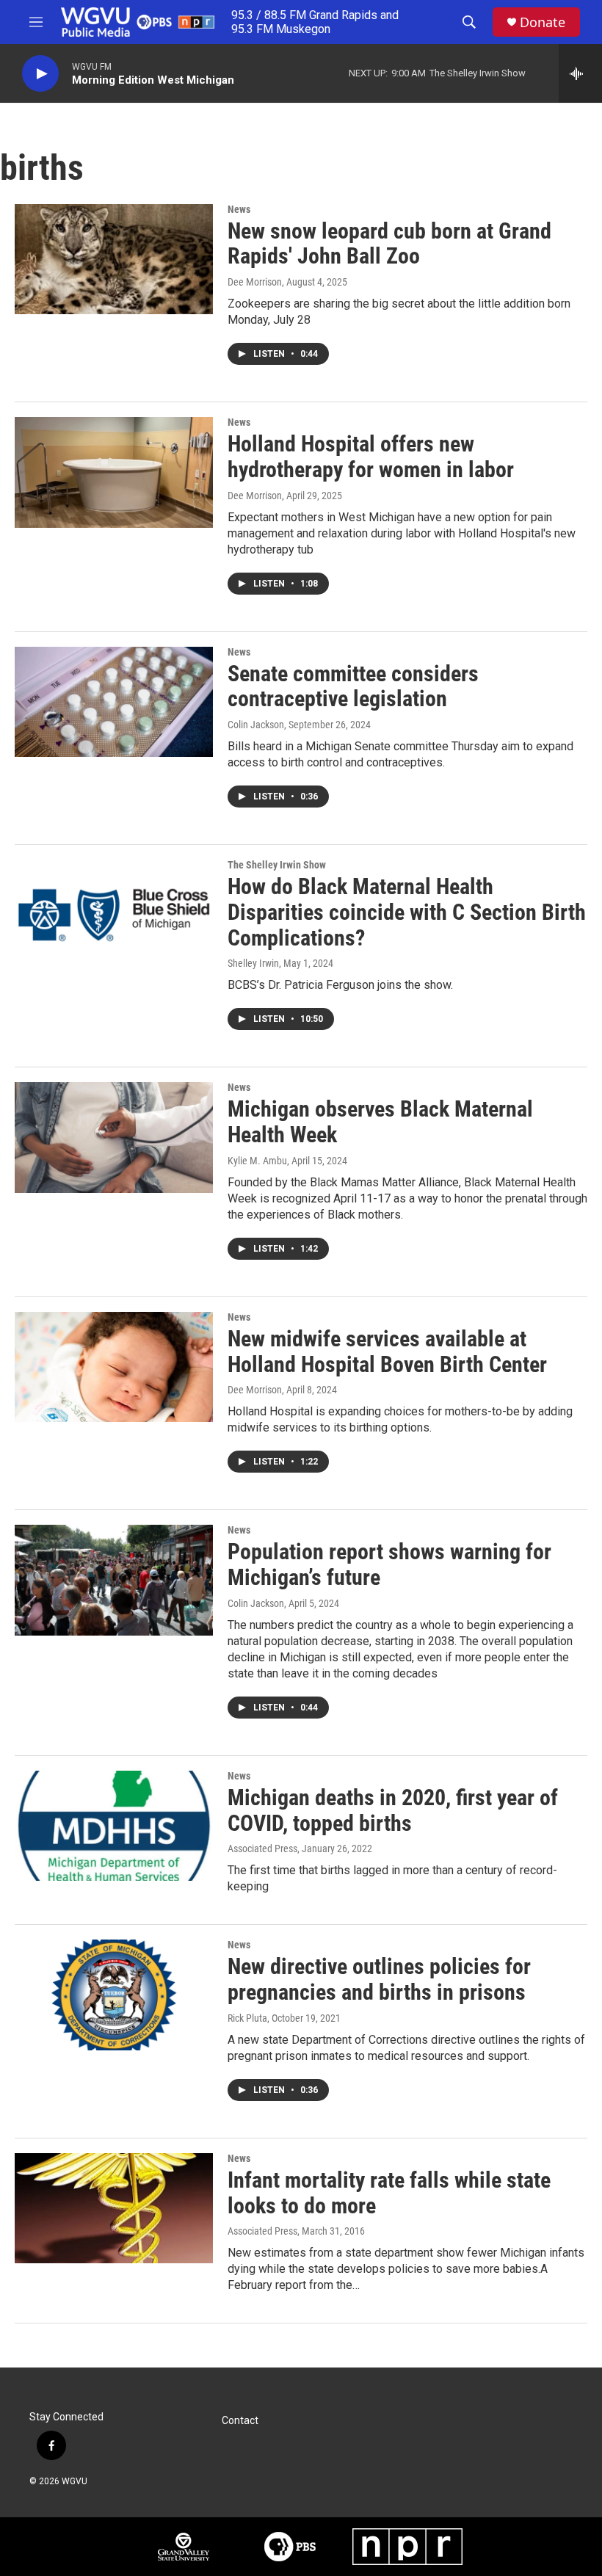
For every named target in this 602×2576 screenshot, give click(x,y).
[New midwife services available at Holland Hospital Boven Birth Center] (114, 1367)
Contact (240, 2421)
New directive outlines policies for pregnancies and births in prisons (379, 1979)
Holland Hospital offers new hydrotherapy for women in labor (371, 457)
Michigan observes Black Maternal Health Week (380, 1122)
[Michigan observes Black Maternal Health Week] (114, 1137)
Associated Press (262, 1848)
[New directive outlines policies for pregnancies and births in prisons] (114, 1995)
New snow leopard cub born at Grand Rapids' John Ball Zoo (389, 244)
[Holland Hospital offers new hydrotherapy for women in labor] (114, 472)
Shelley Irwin (253, 963)
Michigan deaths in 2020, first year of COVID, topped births (393, 1810)
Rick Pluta (247, 2018)
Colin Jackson (256, 725)
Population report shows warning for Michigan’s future (389, 1564)
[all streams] (580, 73)
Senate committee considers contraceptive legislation (353, 686)
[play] (40, 74)
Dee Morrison (255, 282)
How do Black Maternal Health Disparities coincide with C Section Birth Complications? (407, 912)
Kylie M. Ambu (257, 1161)
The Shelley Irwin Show (277, 865)
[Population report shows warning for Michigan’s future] (114, 1580)
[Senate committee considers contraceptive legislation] (114, 702)
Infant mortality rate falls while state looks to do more (389, 2193)
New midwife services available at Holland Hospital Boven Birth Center (387, 1352)
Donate (543, 22)
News (239, 209)
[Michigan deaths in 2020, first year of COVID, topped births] (114, 1826)
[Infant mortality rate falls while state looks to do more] (114, 2208)
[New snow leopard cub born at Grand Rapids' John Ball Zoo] (114, 259)
